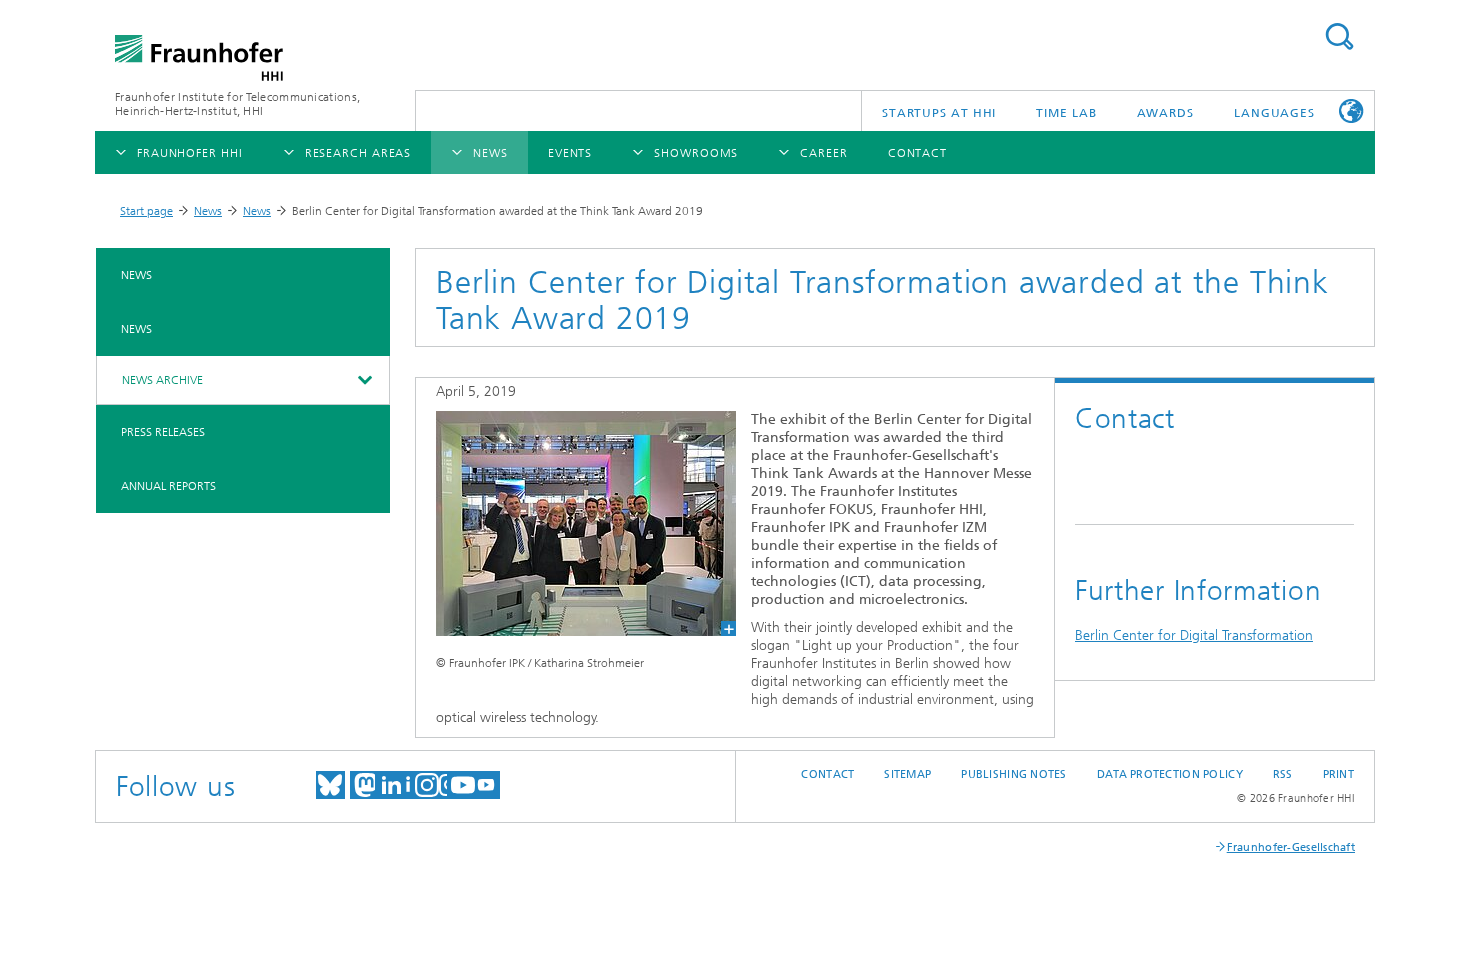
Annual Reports (168, 486)
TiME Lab (1066, 113)
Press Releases (163, 432)
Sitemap (907, 774)
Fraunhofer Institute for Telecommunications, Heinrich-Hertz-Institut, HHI (237, 104)
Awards (1165, 113)
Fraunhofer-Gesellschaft (1291, 847)
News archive (162, 380)
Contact (827, 774)
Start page (146, 211)
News (208, 211)
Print (1338, 774)
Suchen (1339, 36)
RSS (1283, 774)
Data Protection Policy (1170, 774)
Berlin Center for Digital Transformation (1194, 635)
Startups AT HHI (939, 113)
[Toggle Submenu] (364, 380)
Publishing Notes (1013, 774)
